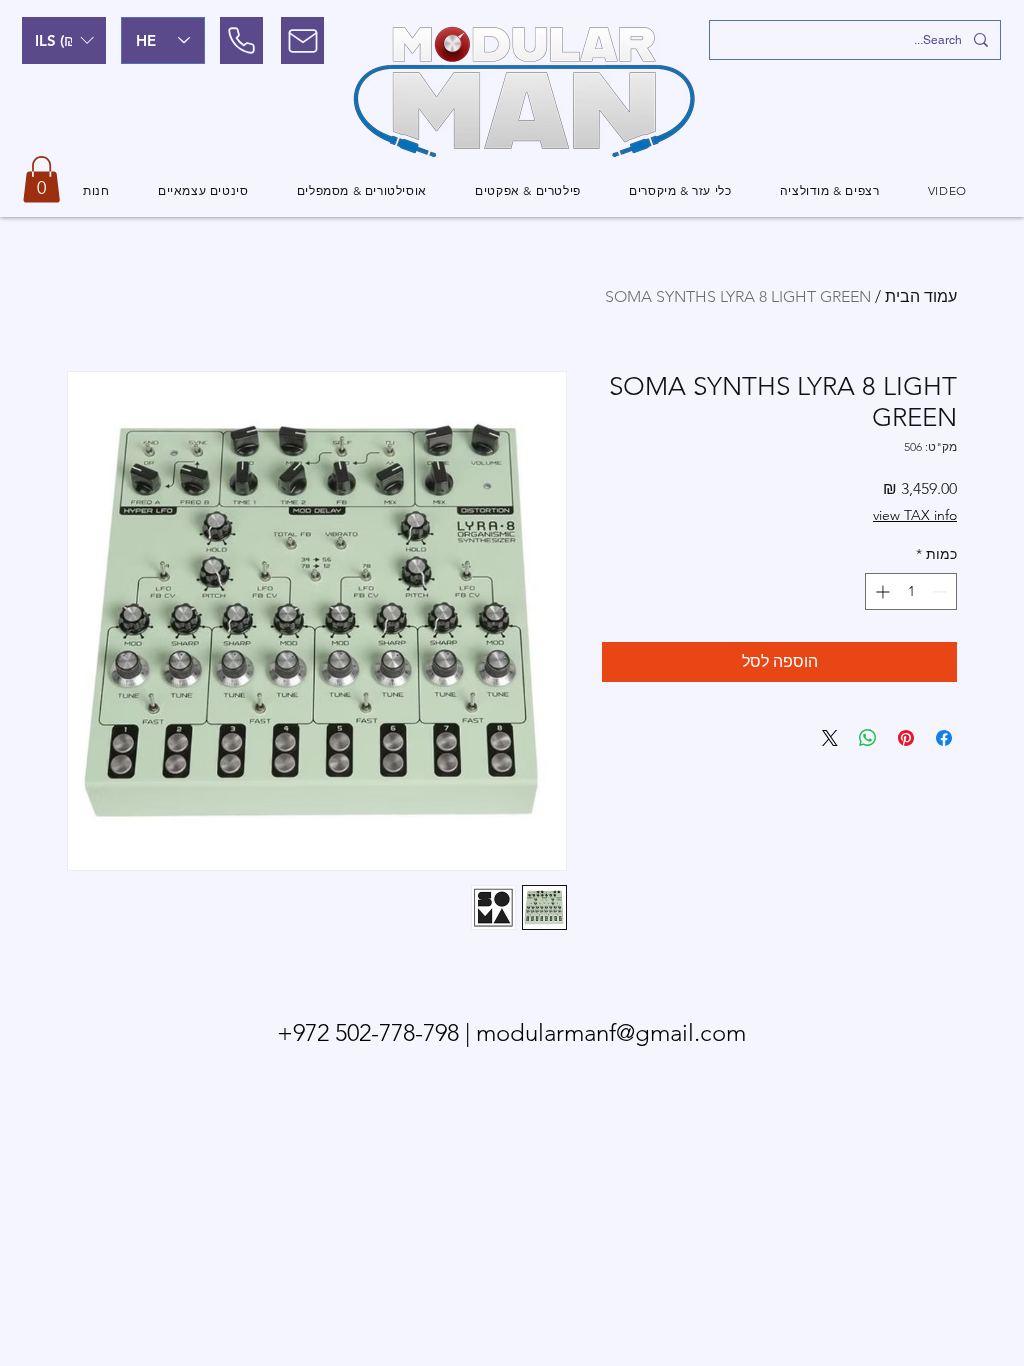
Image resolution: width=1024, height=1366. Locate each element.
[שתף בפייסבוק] (944, 738)
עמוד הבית (921, 296)
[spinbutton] (911, 591)
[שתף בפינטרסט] (906, 738)
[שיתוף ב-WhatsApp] (868, 738)
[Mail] (302, 40)
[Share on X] (830, 738)
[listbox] (64, 40)
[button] (64, 40)
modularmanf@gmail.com (611, 1032)
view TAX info (915, 515)
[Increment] (880, 591)
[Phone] (241, 40)
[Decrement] (941, 591)
